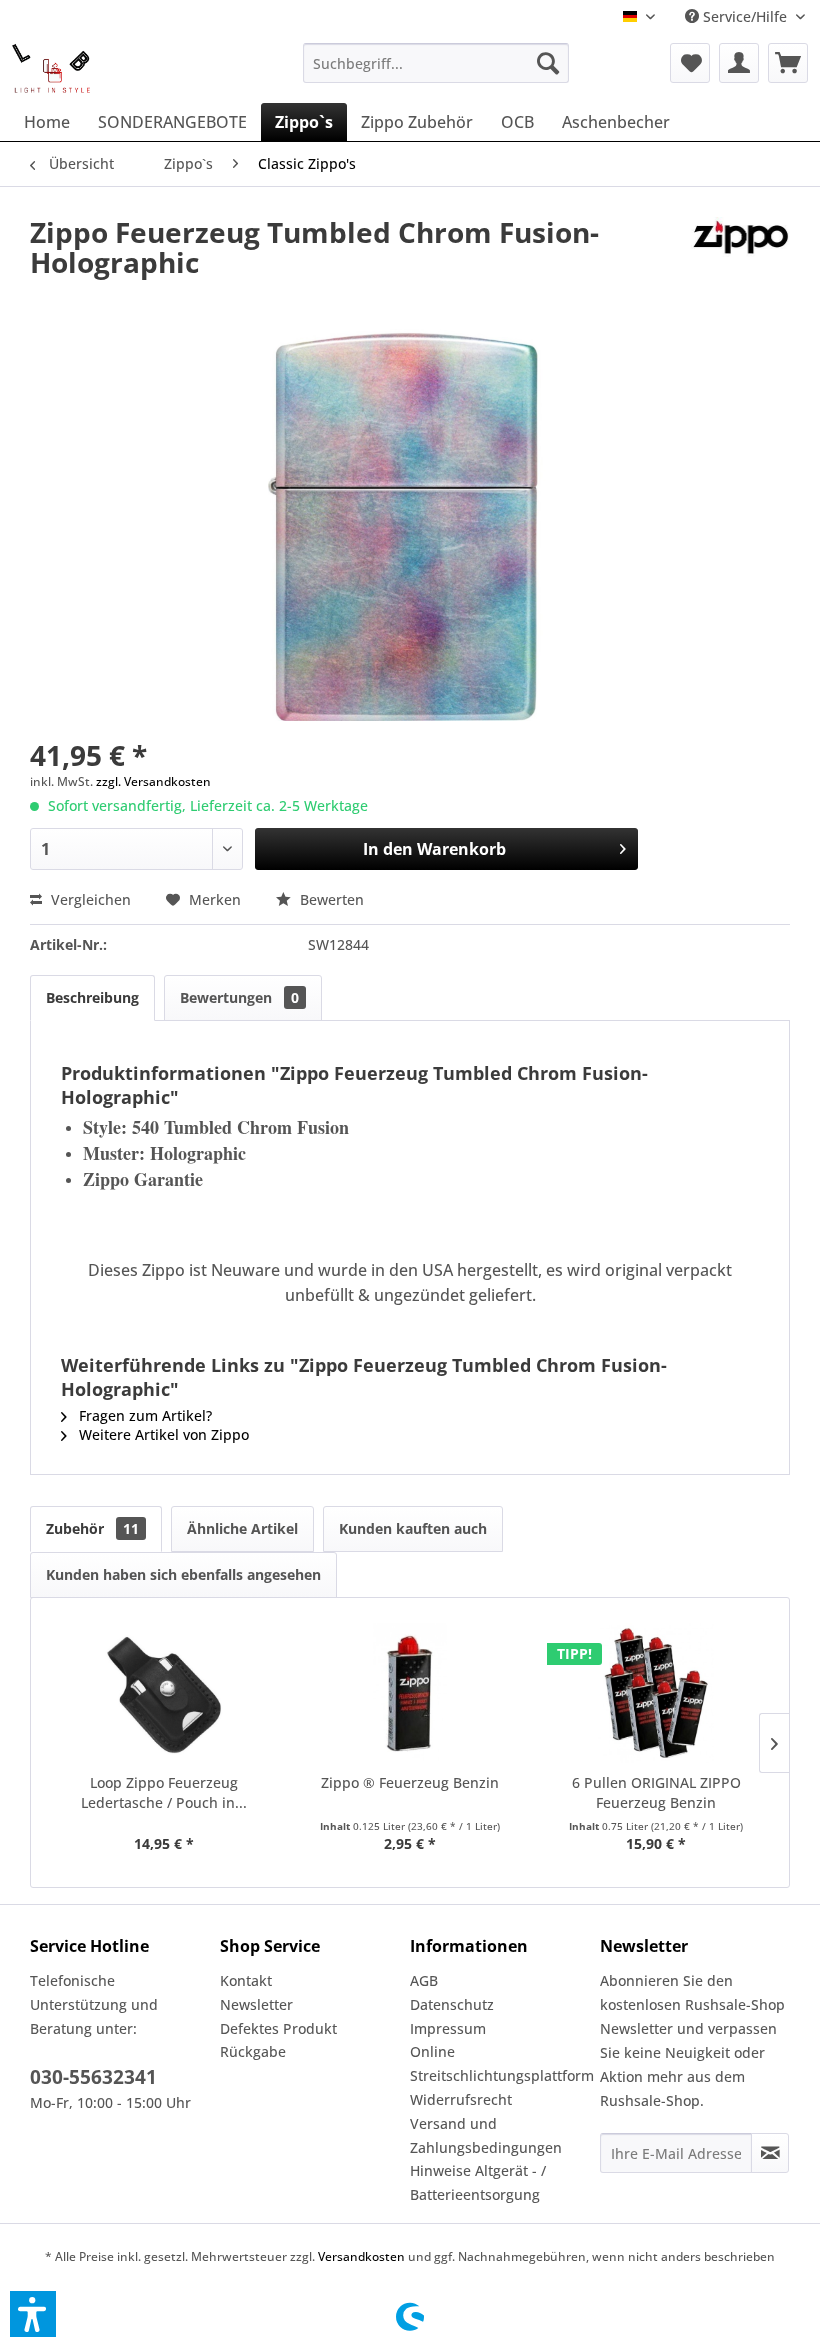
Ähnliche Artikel (242, 1528)
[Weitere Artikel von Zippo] (741, 252)
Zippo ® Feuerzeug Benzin (410, 1782)
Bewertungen (239, 997)
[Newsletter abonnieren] (770, 2153)
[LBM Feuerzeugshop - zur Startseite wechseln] (51, 68)
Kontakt (246, 1980)
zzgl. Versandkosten (153, 781)
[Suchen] (548, 63)
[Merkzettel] (690, 63)
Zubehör (92, 1528)
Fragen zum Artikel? (143, 1415)
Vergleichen (89, 899)
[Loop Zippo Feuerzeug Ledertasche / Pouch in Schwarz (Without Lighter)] (164, 1693)
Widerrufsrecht (461, 2099)
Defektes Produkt (278, 2028)
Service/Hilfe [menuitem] (745, 16)
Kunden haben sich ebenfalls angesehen (183, 1574)
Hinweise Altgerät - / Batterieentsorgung (478, 2182)
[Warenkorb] (788, 63)
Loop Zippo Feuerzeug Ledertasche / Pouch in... (164, 1792)
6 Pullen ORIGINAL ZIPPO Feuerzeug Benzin (656, 1792)
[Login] (739, 63)
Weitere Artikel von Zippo (162, 1434)
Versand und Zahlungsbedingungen (486, 2135)
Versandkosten (361, 2256)
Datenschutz (452, 2004)
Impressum (448, 2028)
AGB (424, 1980)
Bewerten (330, 899)
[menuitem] (436, 63)
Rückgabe (253, 2051)
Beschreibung (92, 997)
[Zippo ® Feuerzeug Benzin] (410, 1693)
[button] (33, 2314)
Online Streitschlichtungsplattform (500, 2063)
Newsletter (256, 2004)
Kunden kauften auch (413, 1528)
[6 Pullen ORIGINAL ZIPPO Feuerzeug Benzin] (656, 1693)
